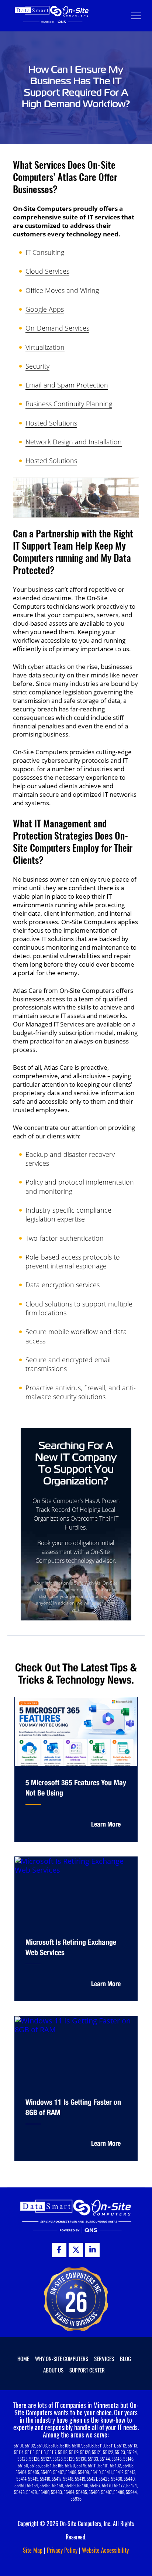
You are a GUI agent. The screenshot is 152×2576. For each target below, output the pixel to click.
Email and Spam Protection (67, 385)
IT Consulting (45, 252)
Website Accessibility (105, 2550)
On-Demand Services (57, 328)
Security (37, 366)
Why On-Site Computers (62, 2358)
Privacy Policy (62, 2550)
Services (104, 2358)
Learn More (106, 1824)
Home (23, 2358)
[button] (136, 16)
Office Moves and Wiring (62, 290)
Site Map (33, 2550)
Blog (125, 2358)
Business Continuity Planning (69, 404)
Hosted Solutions (51, 423)
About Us (53, 2370)
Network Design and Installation (74, 442)
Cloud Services (47, 271)
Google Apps (45, 309)
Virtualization (45, 347)
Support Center (87, 2370)
